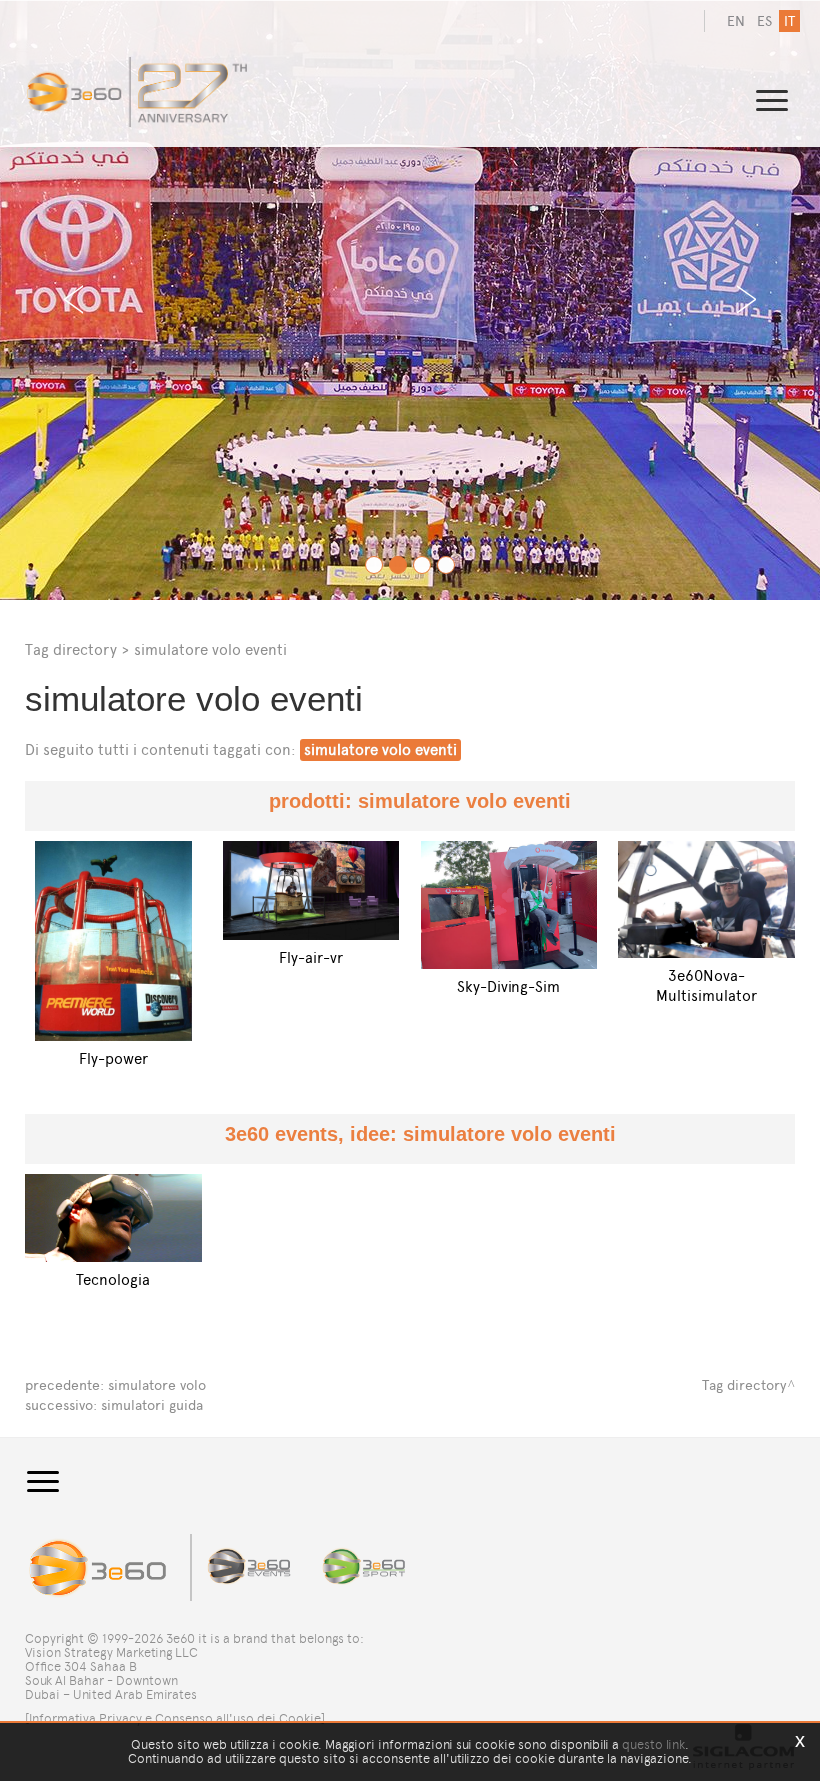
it (789, 21)
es (764, 21)
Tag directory (71, 649)
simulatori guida (152, 1405)
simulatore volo (157, 1385)
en (736, 21)
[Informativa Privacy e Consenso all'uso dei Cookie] (175, 1718)
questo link (653, 1744)
